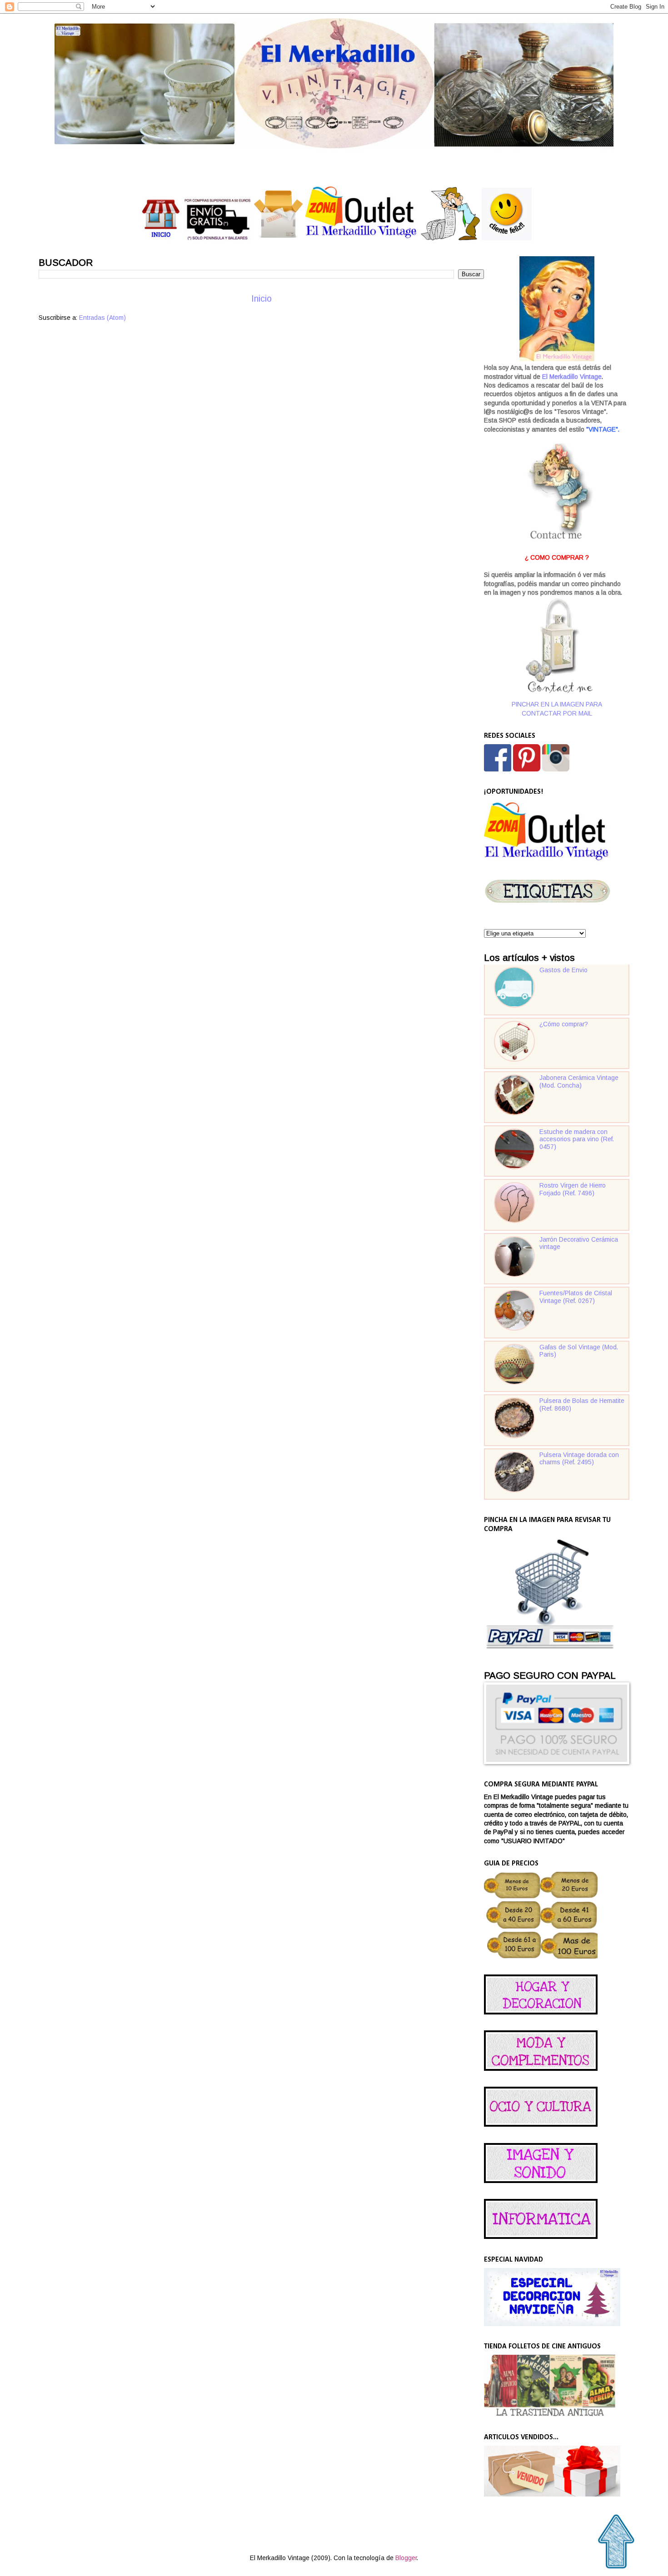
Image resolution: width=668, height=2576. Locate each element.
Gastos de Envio (563, 970)
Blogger (406, 2558)
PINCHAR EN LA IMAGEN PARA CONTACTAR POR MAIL (557, 709)
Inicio (262, 299)
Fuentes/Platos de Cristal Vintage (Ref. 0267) (576, 1297)
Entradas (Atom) (102, 318)
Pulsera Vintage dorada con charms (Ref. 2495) (579, 1459)
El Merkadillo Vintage (572, 377)
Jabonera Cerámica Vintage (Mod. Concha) (579, 1082)
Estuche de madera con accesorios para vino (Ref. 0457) (577, 1139)
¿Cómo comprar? (564, 1024)
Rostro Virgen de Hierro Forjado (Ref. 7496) (573, 1189)
